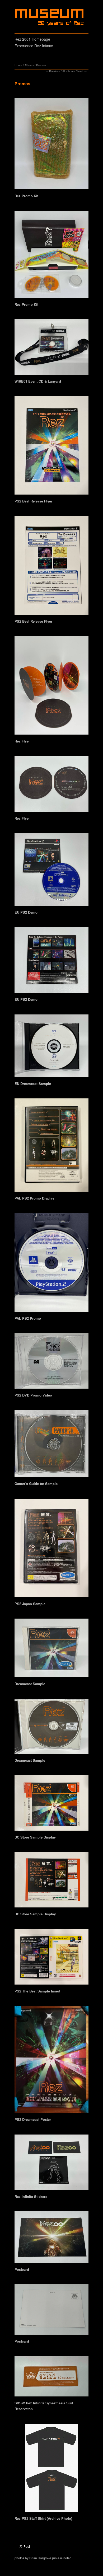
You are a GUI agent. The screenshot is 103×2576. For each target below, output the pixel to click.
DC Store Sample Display (35, 1837)
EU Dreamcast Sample (33, 1083)
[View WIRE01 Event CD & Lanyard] (51, 349)
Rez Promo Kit (26, 196)
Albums (29, 65)
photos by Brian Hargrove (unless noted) (44, 2558)
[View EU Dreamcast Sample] (51, 1048)
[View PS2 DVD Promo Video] (51, 1363)
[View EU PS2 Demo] (51, 871)
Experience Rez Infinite (34, 46)
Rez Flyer (22, 741)
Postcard (22, 2269)
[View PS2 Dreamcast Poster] (51, 2061)
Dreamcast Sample (30, 1684)
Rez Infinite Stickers (31, 2196)
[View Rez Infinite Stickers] (51, 2164)
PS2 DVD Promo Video (33, 1395)
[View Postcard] (51, 2239)
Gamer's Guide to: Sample (36, 1484)
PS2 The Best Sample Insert (37, 1991)
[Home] (50, 17)
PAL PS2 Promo (28, 1318)
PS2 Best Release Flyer (33, 501)
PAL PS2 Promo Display (34, 1198)
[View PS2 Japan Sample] (51, 1550)
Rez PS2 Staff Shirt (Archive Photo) (43, 2518)
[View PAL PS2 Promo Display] (51, 1147)
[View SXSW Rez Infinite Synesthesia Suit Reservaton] (51, 2378)
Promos (41, 65)
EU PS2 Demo (26, 912)
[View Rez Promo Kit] (51, 145)
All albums (69, 71)
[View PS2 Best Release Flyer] (51, 447)
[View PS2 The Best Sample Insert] (51, 1959)
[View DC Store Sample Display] (51, 1805)
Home (18, 65)
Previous (55, 71)
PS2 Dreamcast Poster (33, 2119)
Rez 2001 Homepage (32, 39)
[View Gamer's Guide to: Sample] (51, 1445)
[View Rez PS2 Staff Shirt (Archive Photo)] (51, 2470)
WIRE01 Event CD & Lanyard (38, 381)
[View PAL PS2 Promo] (51, 1264)
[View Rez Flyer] (51, 687)
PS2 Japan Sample (30, 1604)
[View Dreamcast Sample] (51, 1650)
